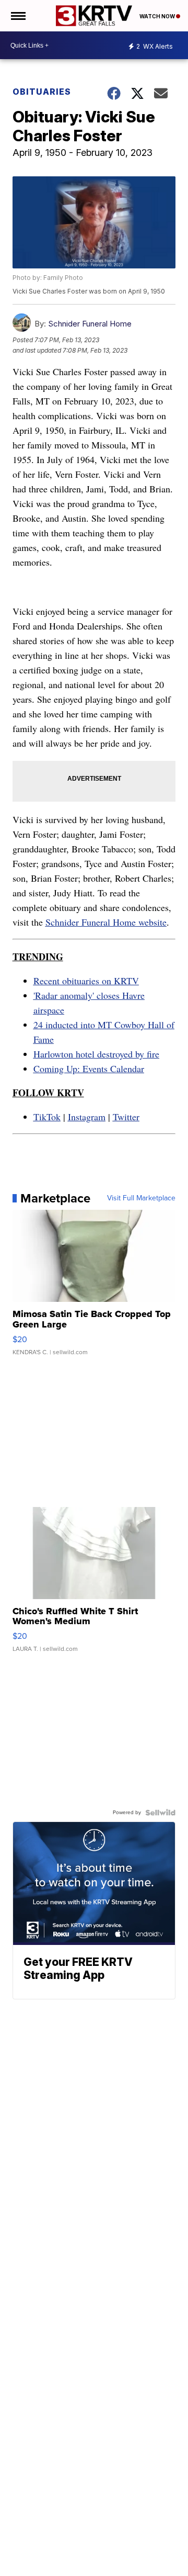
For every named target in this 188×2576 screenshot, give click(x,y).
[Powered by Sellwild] (160, 1813)
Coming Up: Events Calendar (89, 1068)
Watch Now (158, 16)
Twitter (126, 1117)
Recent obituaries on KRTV (86, 981)
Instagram (87, 1117)
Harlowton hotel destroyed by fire (96, 1054)
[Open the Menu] (17, 16)
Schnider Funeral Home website (106, 922)
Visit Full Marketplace (141, 1198)
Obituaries (42, 92)
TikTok (47, 1117)
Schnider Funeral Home (90, 324)
